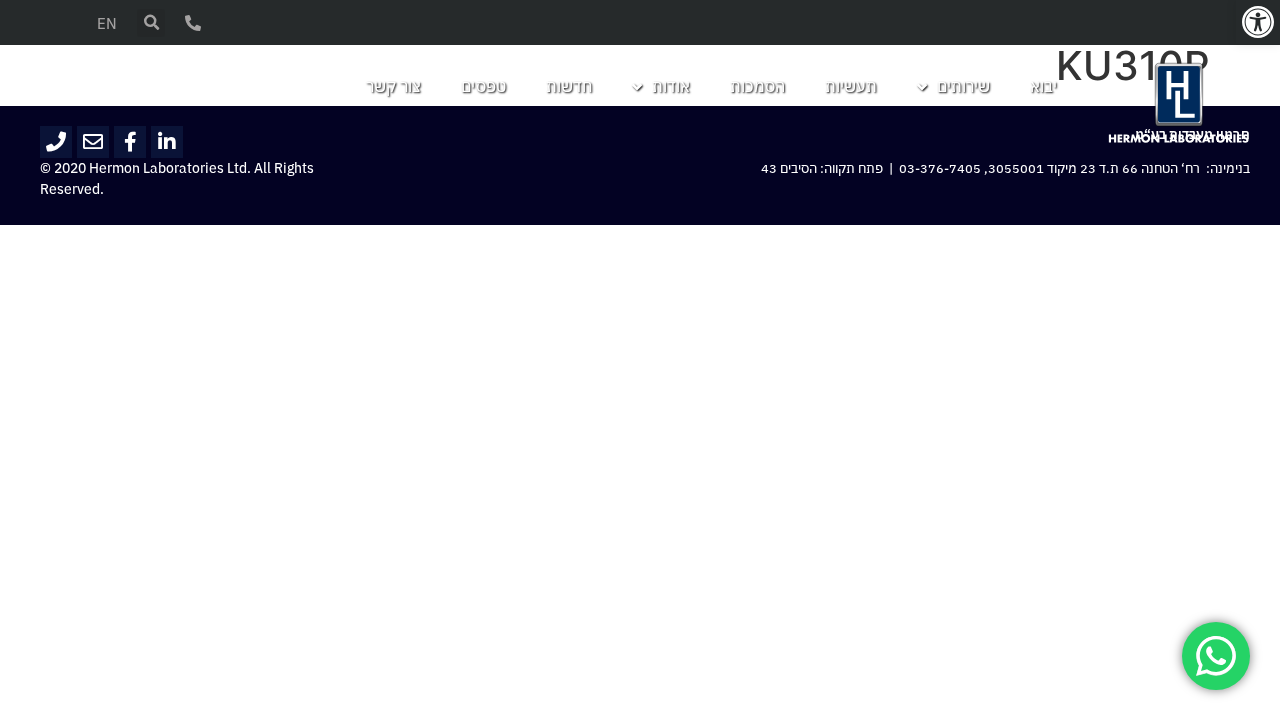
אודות (671, 87)
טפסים (483, 87)
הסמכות (757, 87)
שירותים (963, 87)
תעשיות (851, 87)
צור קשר (393, 87)
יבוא (1043, 87)
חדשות (569, 87)
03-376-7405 (940, 169)
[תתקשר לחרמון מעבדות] (56, 142)
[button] (1258, 22)
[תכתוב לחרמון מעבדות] (93, 142)
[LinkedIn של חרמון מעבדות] (167, 142)
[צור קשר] (193, 23)
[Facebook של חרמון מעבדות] (130, 142)
